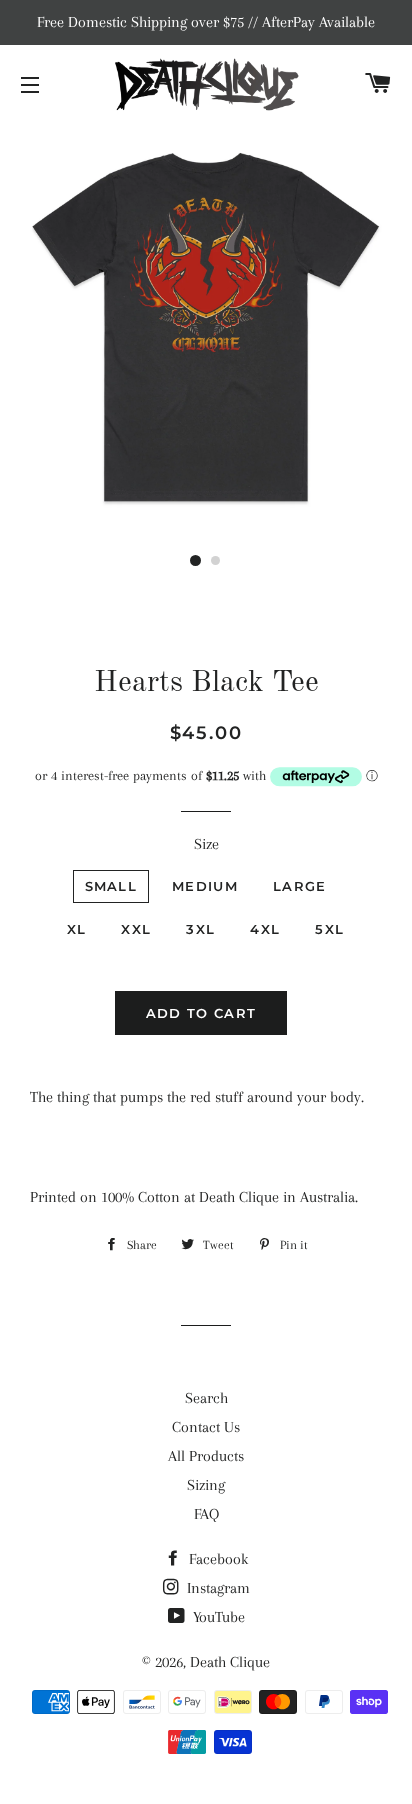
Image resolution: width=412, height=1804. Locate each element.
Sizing (206, 1485)
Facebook (216, 1559)
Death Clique (230, 1662)
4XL (265, 929)
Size (206, 844)
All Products (206, 1456)
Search (206, 1398)
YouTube (217, 1617)
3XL (200, 929)
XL (77, 929)
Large (300, 886)
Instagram (216, 1588)
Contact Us (206, 1427)
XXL (136, 929)
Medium (205, 886)
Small (111, 886)
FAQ (206, 1514)
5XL (329, 929)
